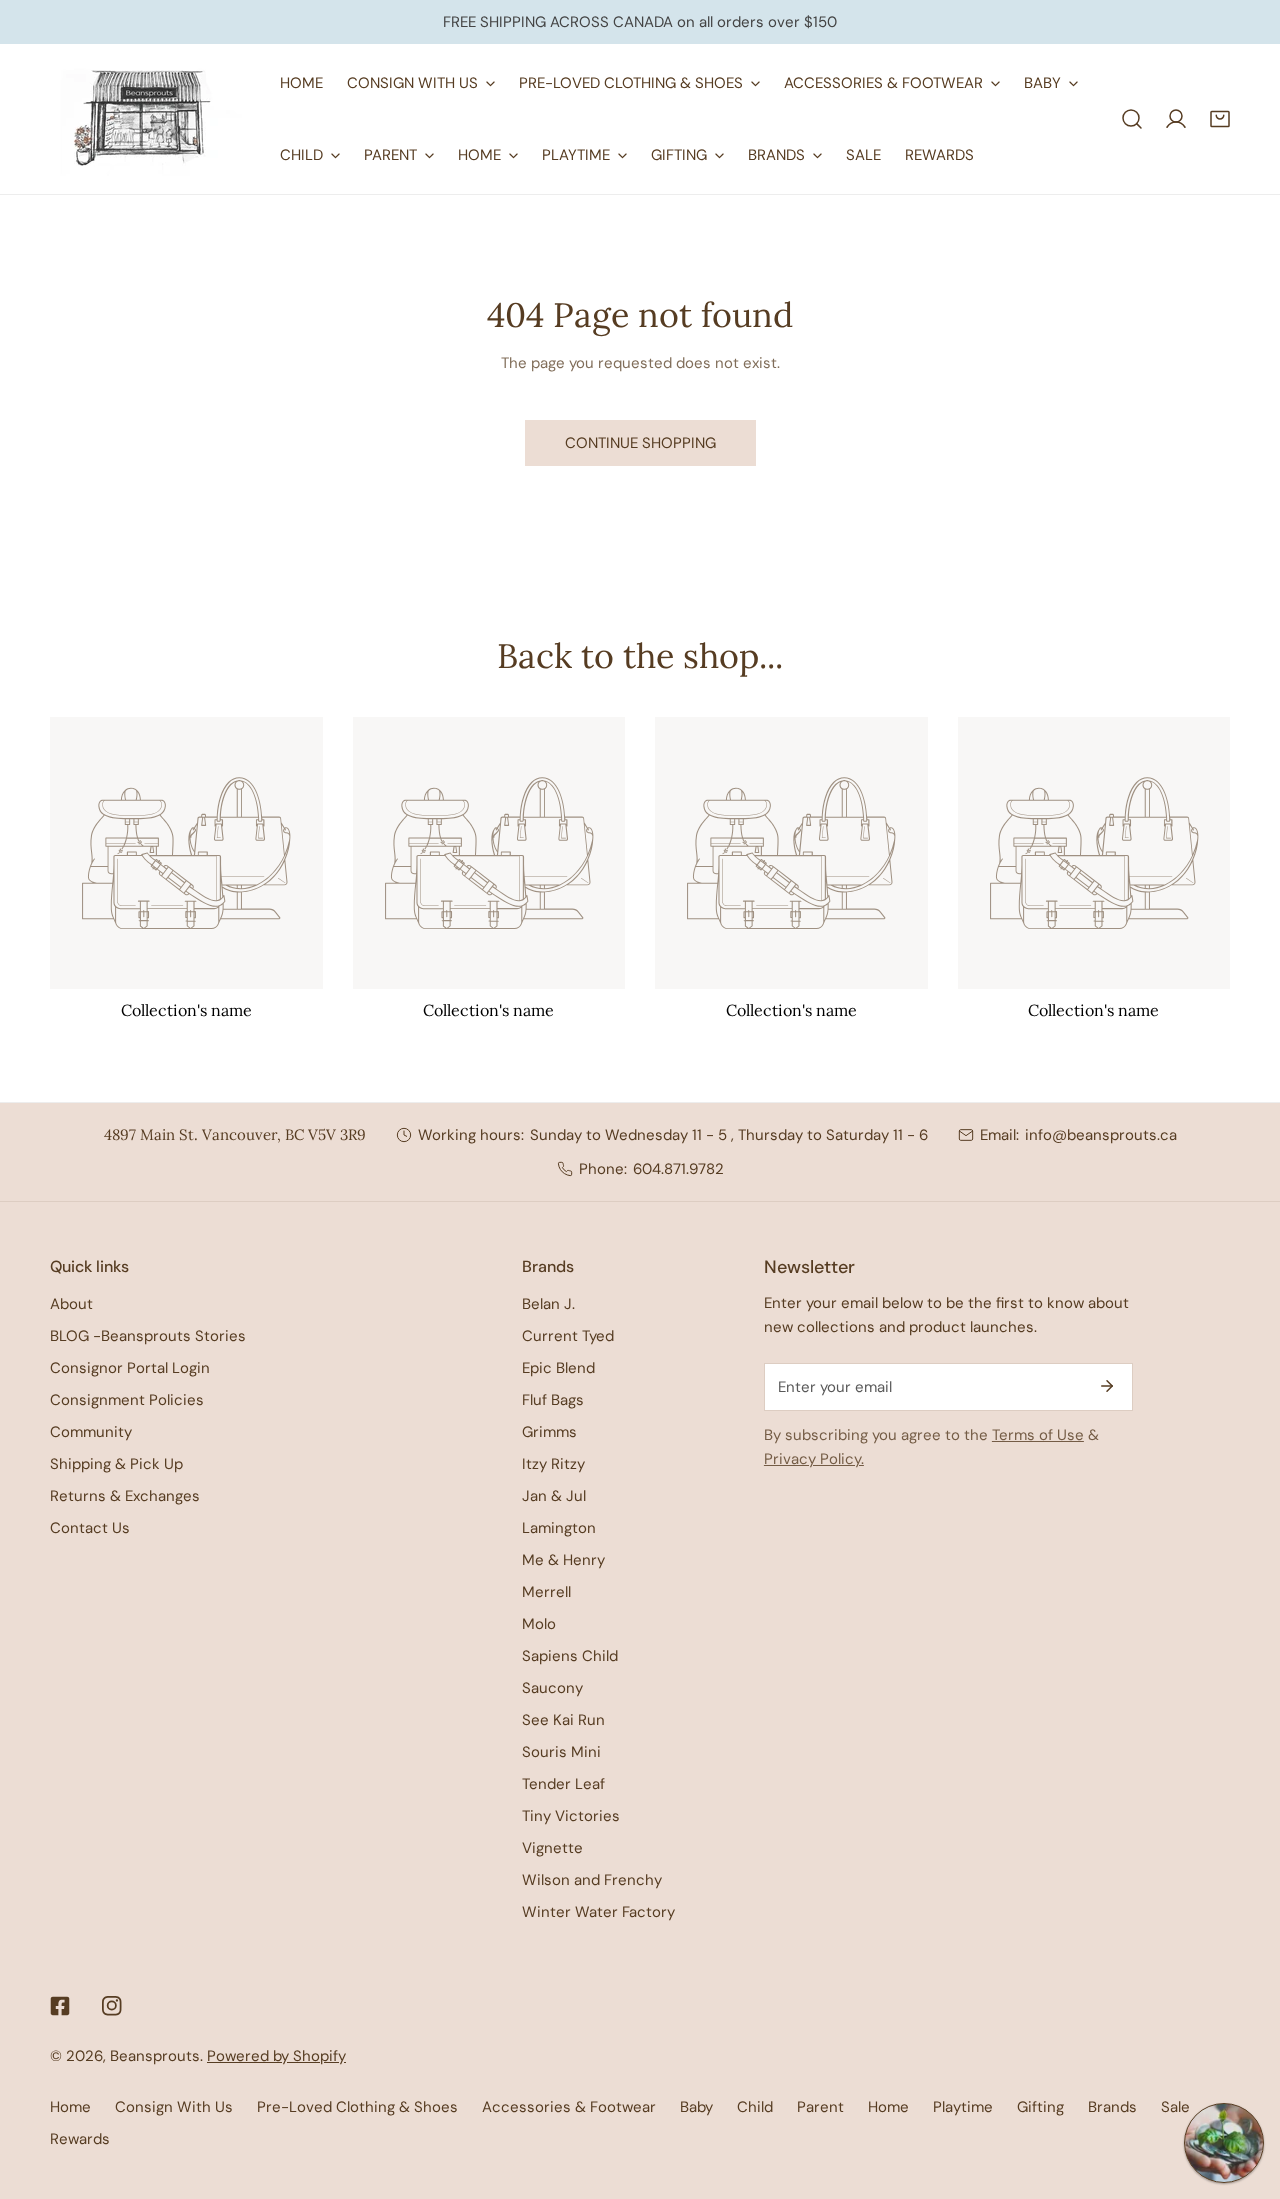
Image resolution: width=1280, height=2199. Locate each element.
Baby (696, 2107)
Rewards (80, 2139)
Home (70, 2107)
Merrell (546, 1592)
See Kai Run (563, 1720)
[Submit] (1107, 1386)
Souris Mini (561, 1752)
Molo (539, 1624)
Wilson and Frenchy (592, 1880)
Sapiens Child (570, 1656)
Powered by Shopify (276, 2056)
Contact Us (90, 1528)
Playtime (963, 2107)
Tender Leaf (563, 1784)
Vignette (552, 1848)
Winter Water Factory (598, 1912)
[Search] (1132, 119)
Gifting (1040, 2107)
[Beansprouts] (150, 119)
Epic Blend (558, 1368)
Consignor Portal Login (130, 1368)
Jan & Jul (554, 1496)
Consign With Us (174, 2107)
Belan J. (548, 1304)
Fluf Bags (553, 1400)
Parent (820, 2107)
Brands (1112, 2107)
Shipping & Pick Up (116, 1464)
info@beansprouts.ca (1101, 1135)
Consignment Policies (127, 1400)
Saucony (552, 1688)
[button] (1220, 119)
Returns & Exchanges (125, 1496)
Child (755, 2107)
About (71, 1304)
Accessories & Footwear (569, 2107)
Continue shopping (640, 443)
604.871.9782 (678, 1169)
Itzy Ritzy (553, 1464)
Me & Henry (563, 1560)
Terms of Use (1038, 1435)
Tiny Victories (571, 1816)
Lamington (559, 1528)
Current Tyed (568, 1336)
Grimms (549, 1432)
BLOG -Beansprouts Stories (148, 1336)
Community (91, 1432)
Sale (1175, 2107)
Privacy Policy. (814, 1459)
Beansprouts (155, 2056)
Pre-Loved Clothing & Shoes (357, 2107)
